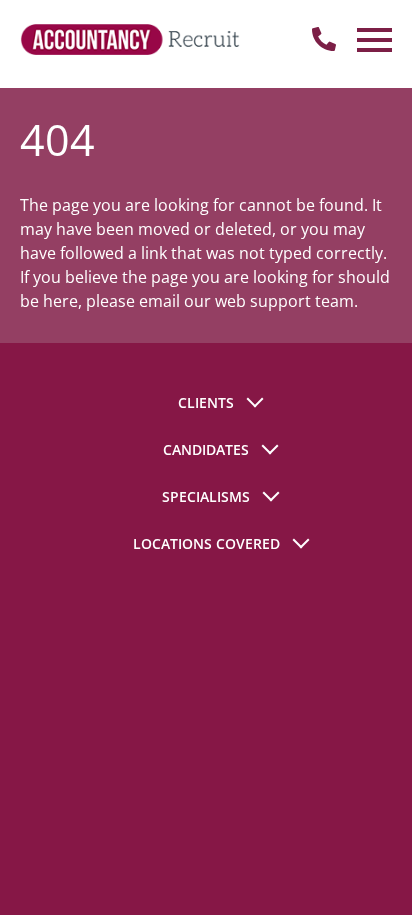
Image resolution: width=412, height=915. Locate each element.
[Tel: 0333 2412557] (324, 40)
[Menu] (372, 40)
